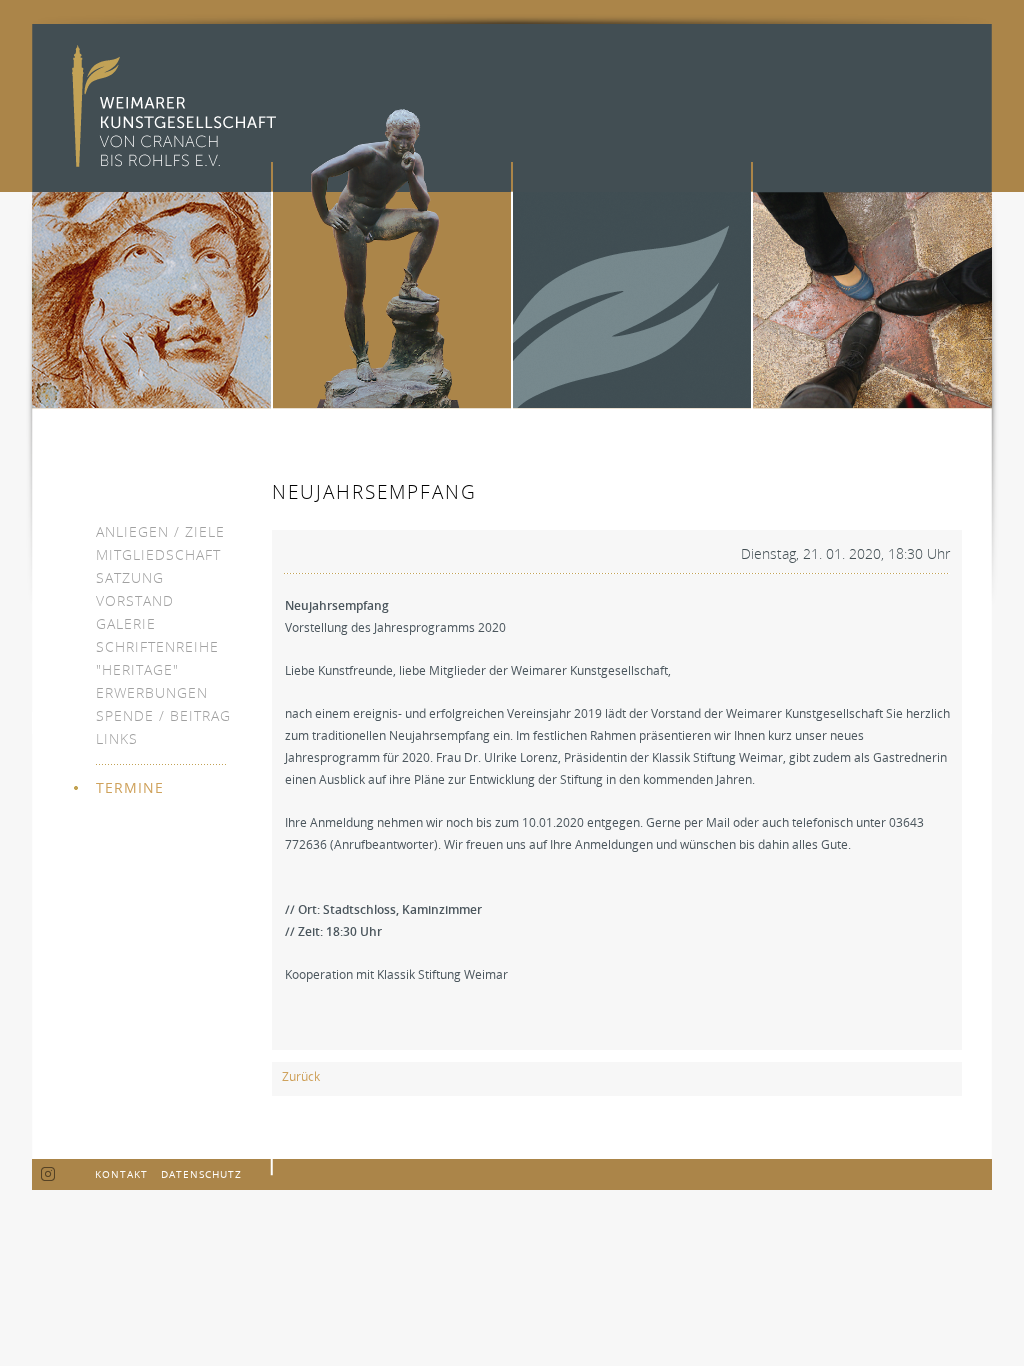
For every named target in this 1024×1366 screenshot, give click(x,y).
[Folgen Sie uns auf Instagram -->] (48, 1175)
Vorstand (135, 600)
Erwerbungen (152, 692)
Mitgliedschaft (158, 554)
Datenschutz (201, 1174)
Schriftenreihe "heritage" (157, 658)
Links (117, 738)
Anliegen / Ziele (160, 531)
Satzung (130, 577)
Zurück (301, 1076)
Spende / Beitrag (163, 715)
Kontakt (121, 1174)
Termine (130, 787)
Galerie (126, 623)
